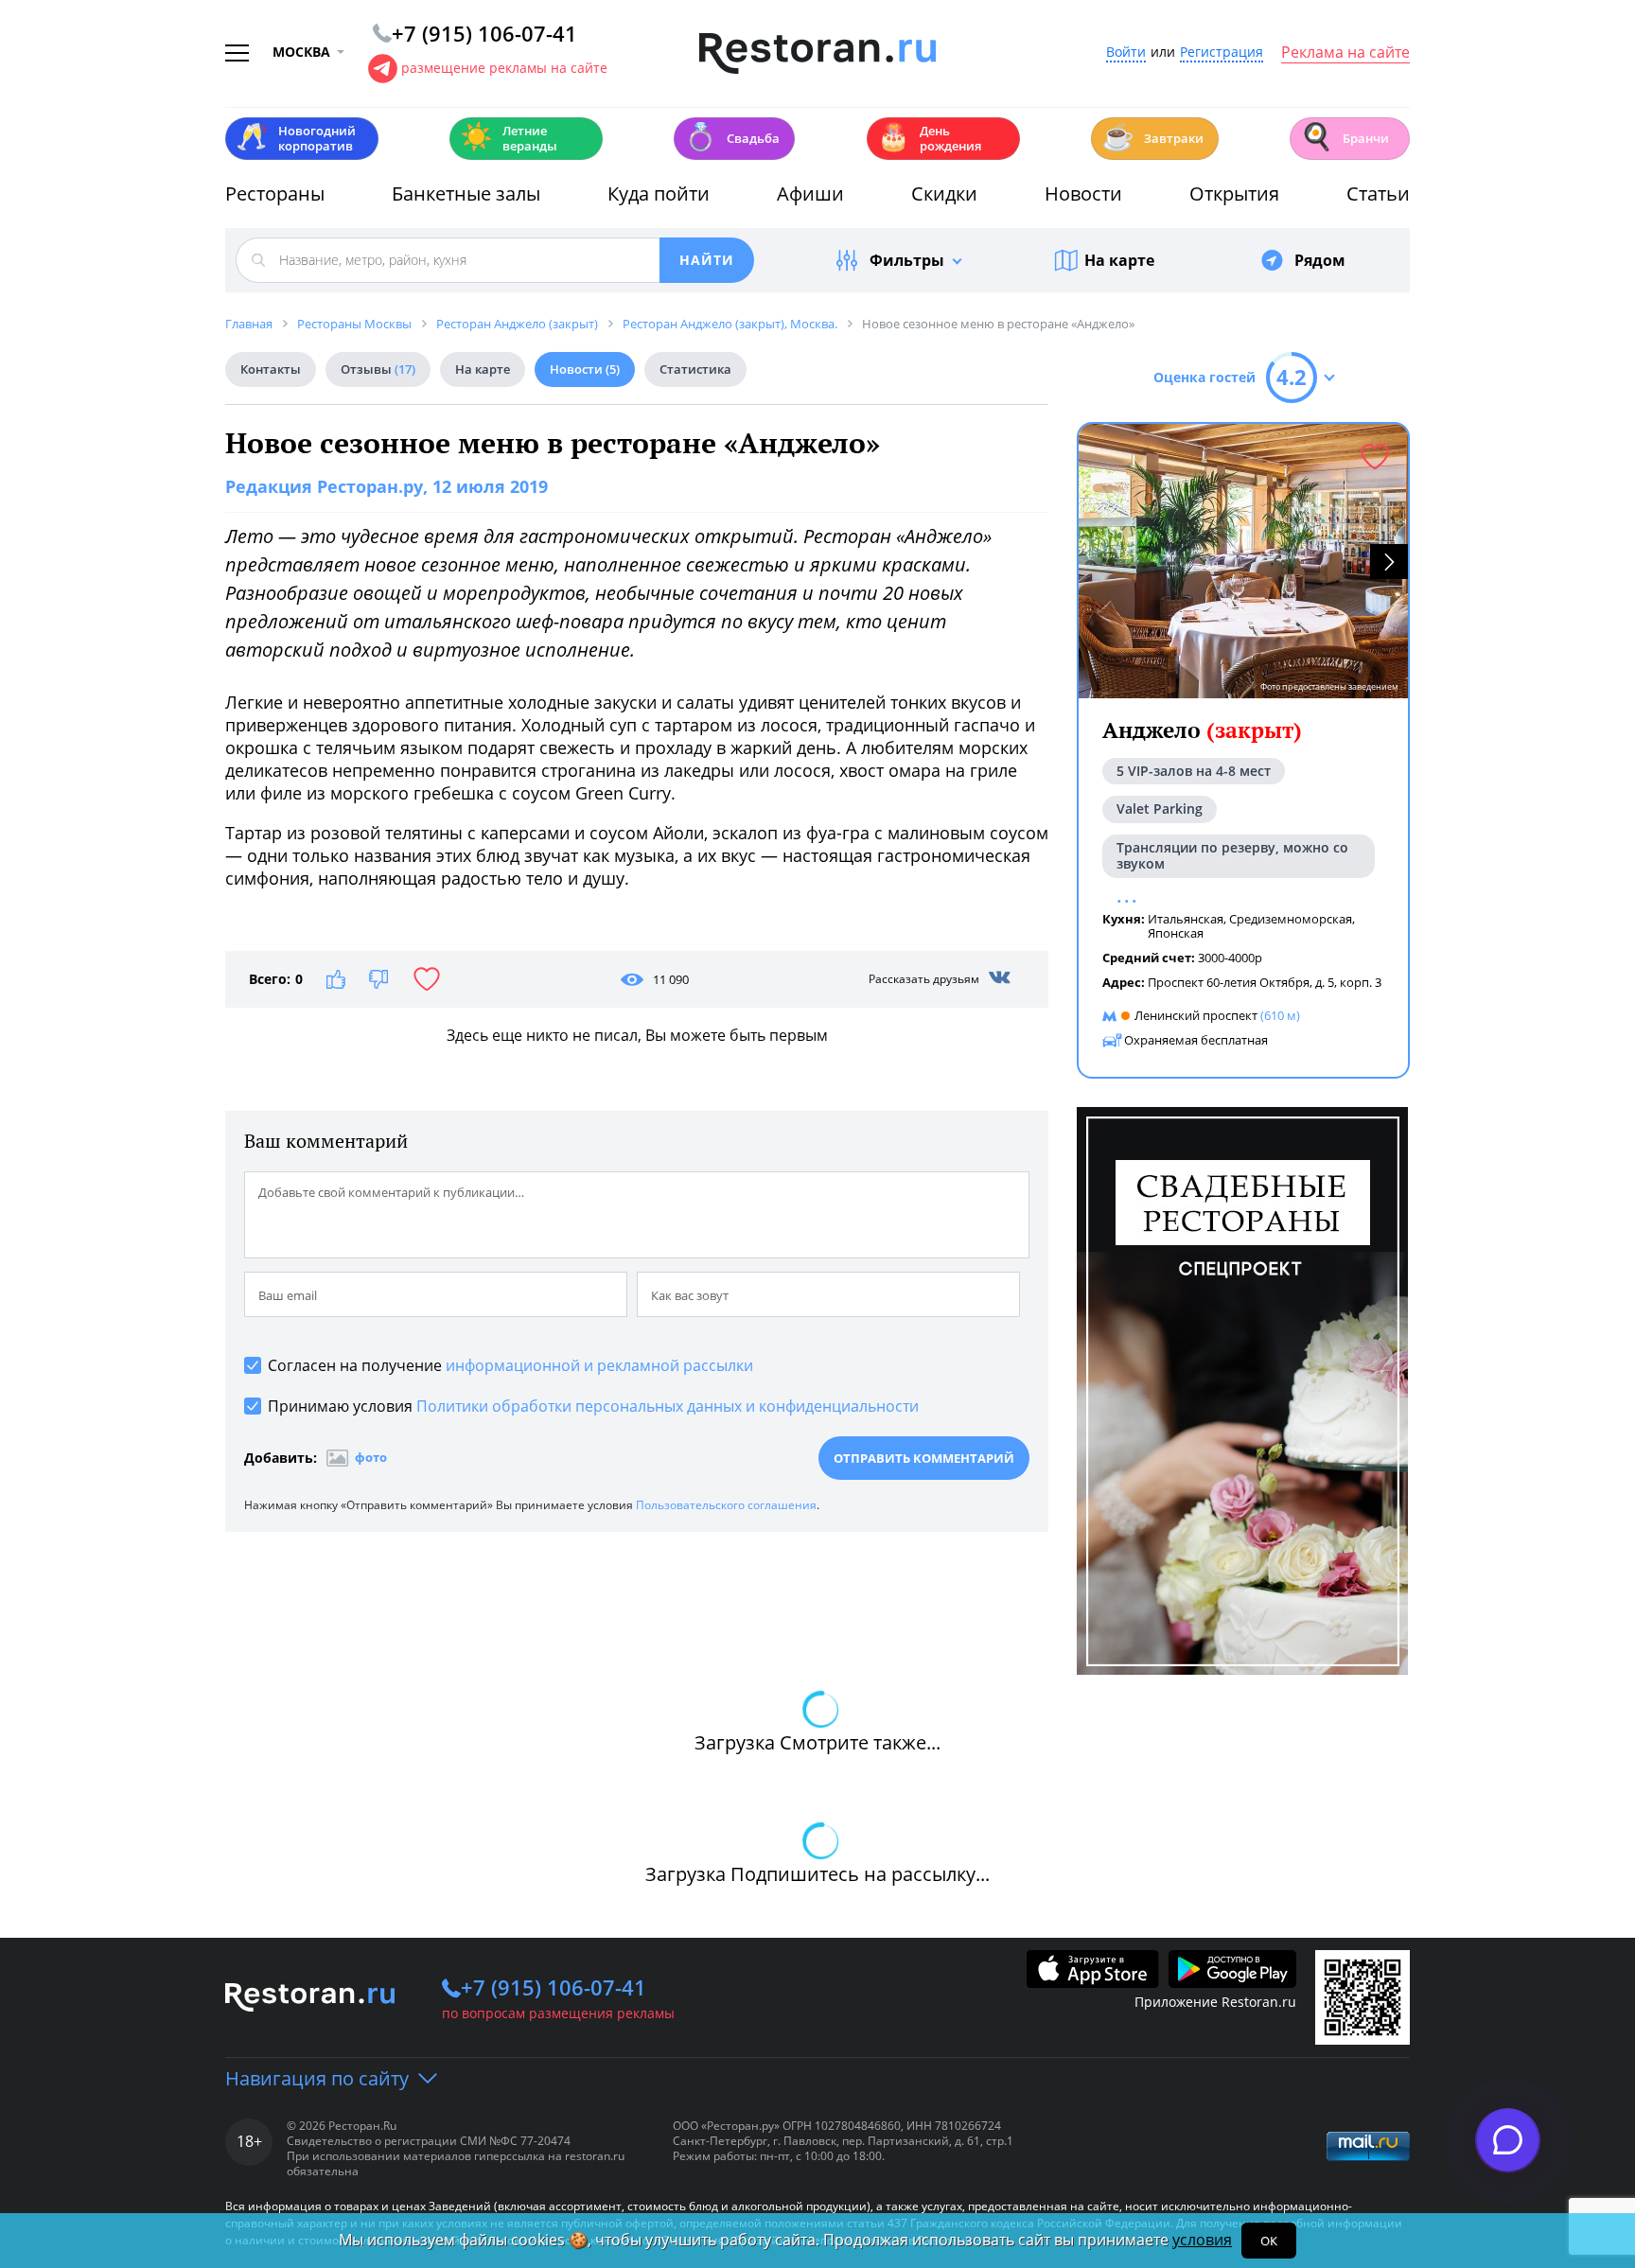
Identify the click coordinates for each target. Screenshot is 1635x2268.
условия (1202, 2240)
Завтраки (1152, 137)
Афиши (810, 193)
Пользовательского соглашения (726, 1505)
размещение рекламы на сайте (504, 68)
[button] (1389, 562)
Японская (1176, 933)
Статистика (695, 369)
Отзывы (378, 369)
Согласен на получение (510, 1365)
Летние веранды (509, 138)
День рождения (929, 138)
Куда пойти (659, 193)
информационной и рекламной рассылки (599, 1365)
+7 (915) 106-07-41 (554, 1987)
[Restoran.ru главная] (817, 54)
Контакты (271, 369)
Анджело (1202, 730)
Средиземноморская (1291, 919)
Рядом (1320, 260)
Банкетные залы (466, 193)
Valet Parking (1160, 809)
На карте (1119, 260)
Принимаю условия (593, 1406)
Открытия (1234, 193)
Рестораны (275, 193)
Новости (1083, 193)
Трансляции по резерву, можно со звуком (1232, 855)
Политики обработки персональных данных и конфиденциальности (668, 1406)
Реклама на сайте (1345, 53)
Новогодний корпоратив (296, 138)
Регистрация (1222, 53)
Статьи (1378, 193)
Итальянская (1186, 919)
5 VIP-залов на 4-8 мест (1194, 771)
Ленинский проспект (1196, 1015)
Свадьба (732, 137)
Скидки (944, 193)
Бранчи (1345, 137)
